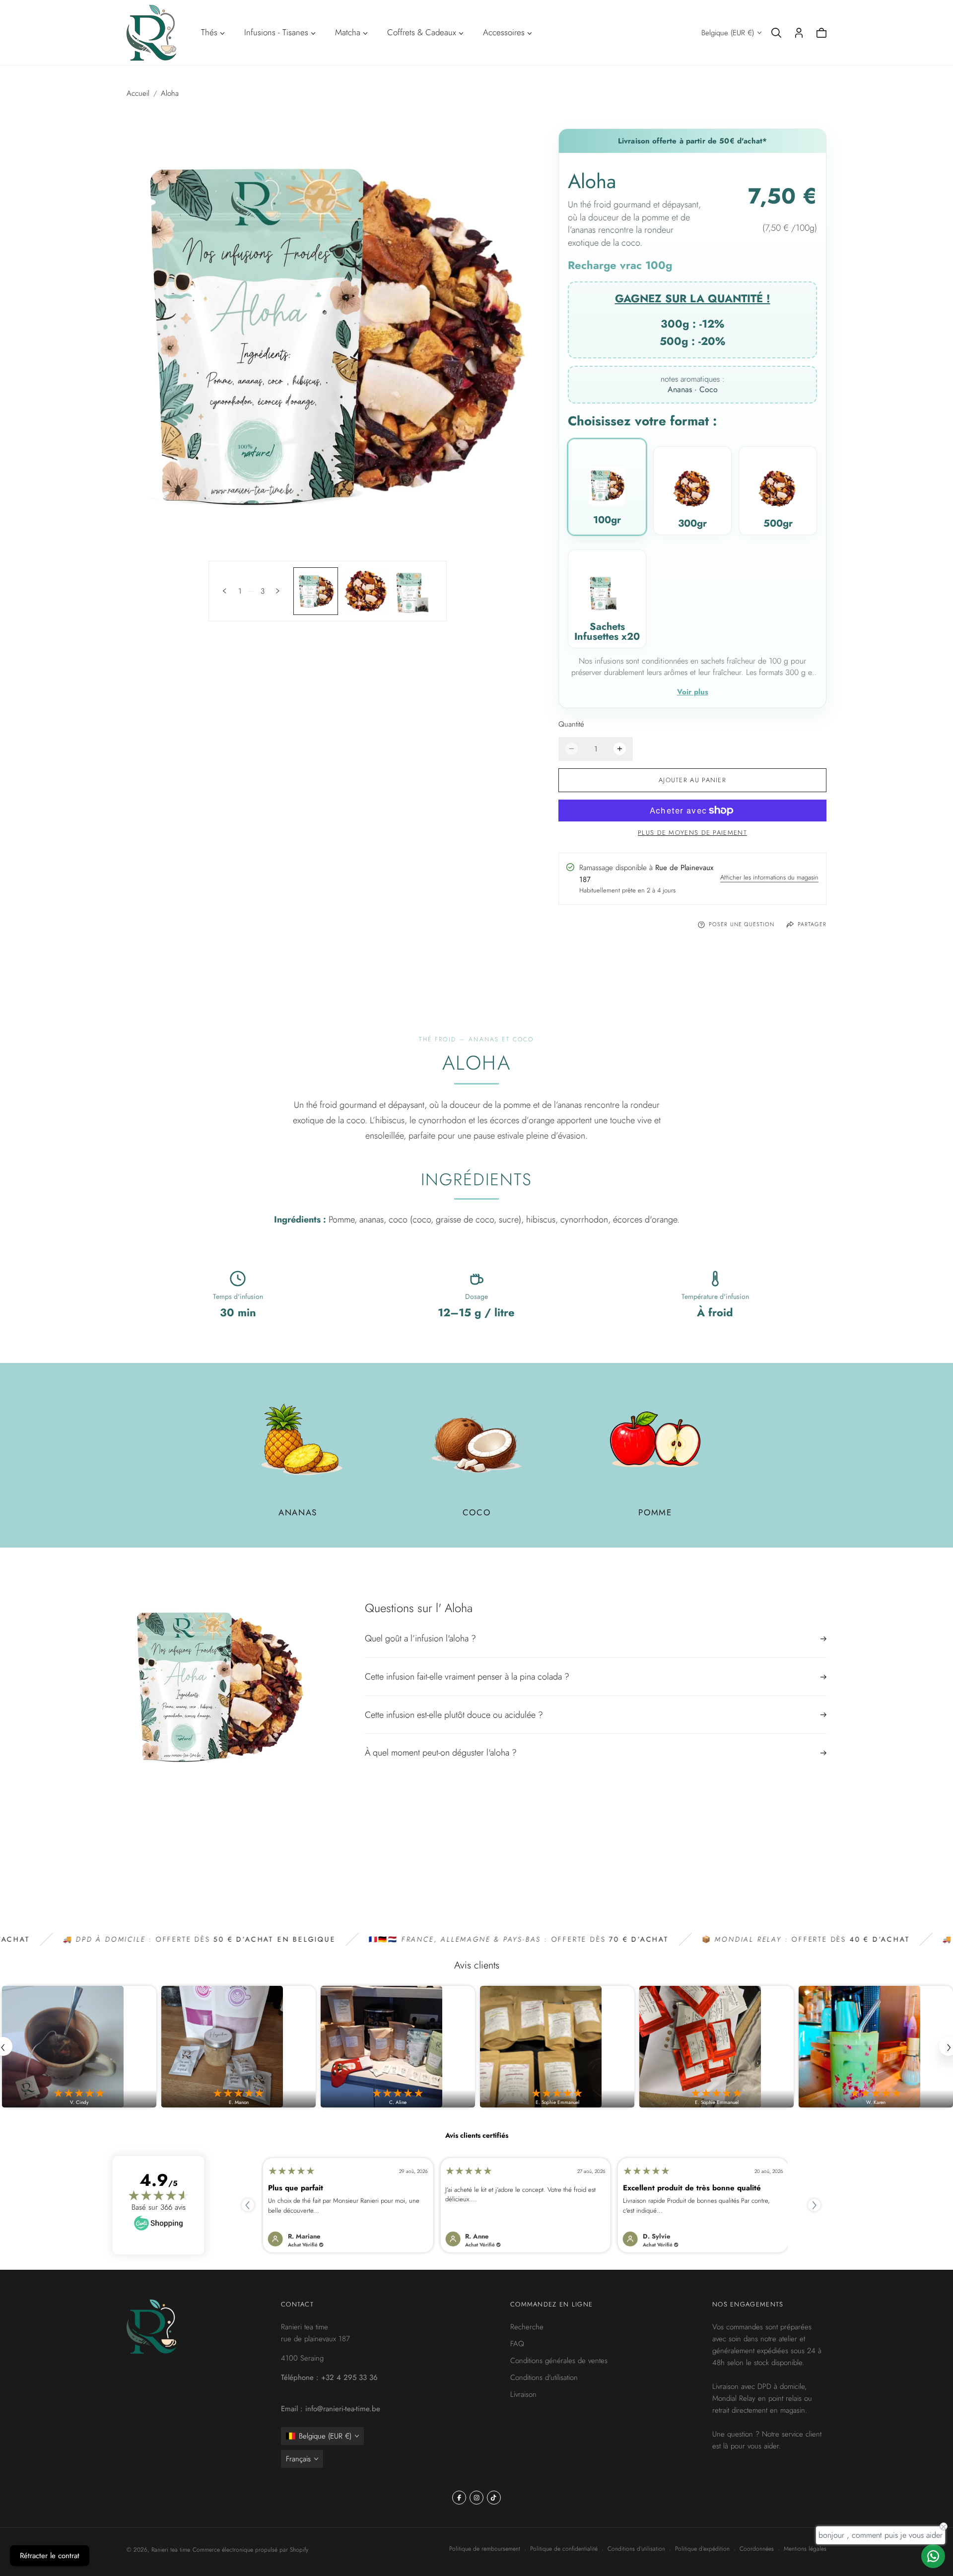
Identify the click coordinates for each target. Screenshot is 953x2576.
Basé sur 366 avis (159, 2207)
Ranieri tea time (171, 2550)
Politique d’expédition (702, 2549)
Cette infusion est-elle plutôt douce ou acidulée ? (454, 1715)
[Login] (799, 33)
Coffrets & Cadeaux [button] (422, 32)
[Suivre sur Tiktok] (494, 2498)
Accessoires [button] (504, 32)
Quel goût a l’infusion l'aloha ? (420, 1639)
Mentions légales (805, 2549)
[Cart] (821, 33)
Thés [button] (209, 32)
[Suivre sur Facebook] (459, 2498)
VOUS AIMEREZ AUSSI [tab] (477, 1862)
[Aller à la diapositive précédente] (225, 591)
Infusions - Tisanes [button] (276, 32)
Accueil (138, 93)
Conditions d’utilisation (636, 2549)
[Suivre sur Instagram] (476, 2498)
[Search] (776, 33)
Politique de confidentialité (564, 2549)
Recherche (527, 2327)
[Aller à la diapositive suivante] (278, 591)
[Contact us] (933, 2556)
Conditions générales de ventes (559, 2361)
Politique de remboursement (485, 2549)
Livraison (523, 2394)
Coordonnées (757, 2549)
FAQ (517, 2344)
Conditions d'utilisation (544, 2377)
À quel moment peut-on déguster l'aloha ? (441, 1753)
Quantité (571, 724)
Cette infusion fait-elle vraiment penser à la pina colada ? (467, 1677)
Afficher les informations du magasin (769, 879)
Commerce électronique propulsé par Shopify (250, 2550)
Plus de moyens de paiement (692, 833)
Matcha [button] (348, 32)
